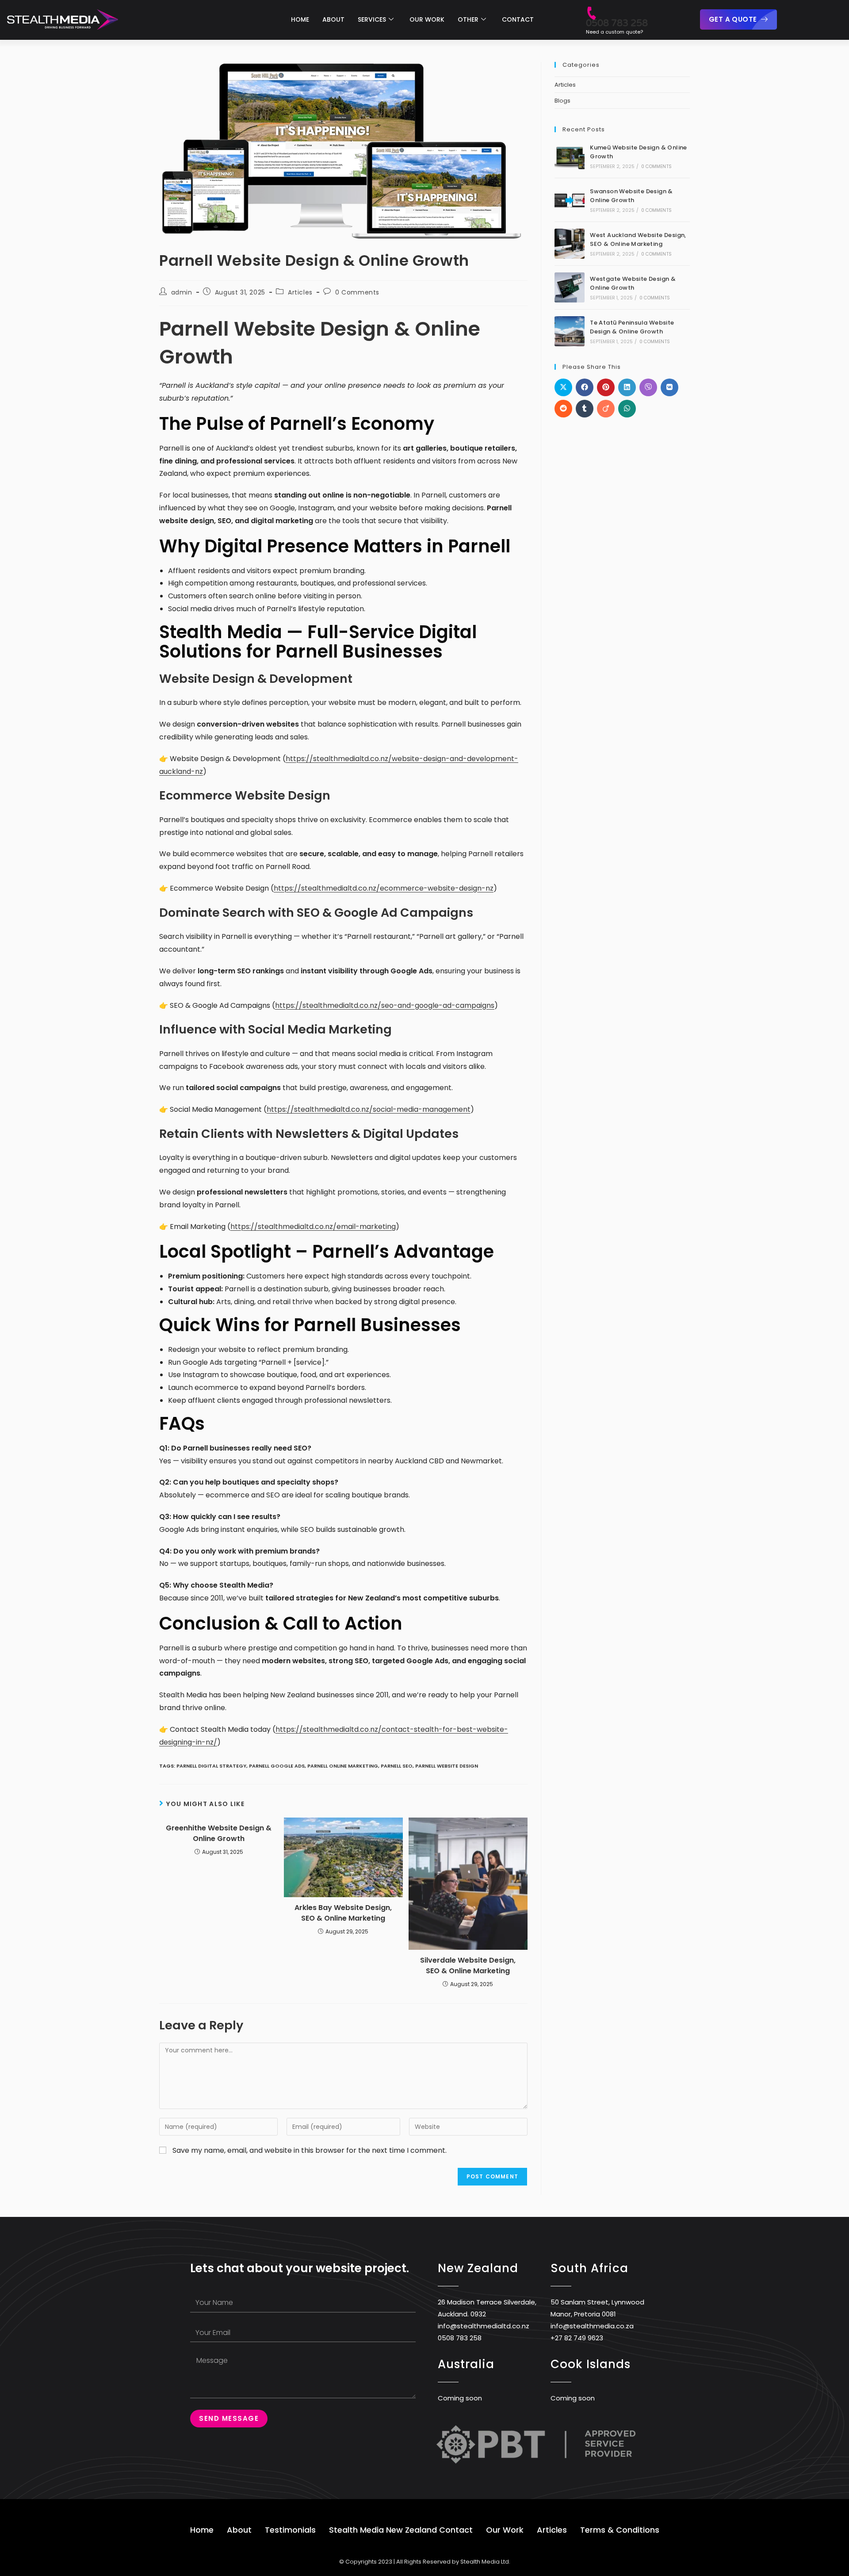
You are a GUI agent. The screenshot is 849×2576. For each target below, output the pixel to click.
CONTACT (518, 19)
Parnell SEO (397, 1766)
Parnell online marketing (343, 1766)
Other (468, 19)
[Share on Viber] (648, 387)
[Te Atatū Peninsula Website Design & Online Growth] (570, 331)
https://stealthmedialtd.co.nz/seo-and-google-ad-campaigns (385, 1005)
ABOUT (333, 19)
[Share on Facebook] (585, 387)
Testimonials (290, 2530)
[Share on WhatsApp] (627, 409)
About (239, 2530)
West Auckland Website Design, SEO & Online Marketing (638, 240)
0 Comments (357, 292)
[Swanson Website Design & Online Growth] (570, 200)
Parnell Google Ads (277, 1766)
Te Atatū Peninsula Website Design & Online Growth (632, 327)
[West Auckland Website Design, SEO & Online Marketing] (570, 244)
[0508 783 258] (591, 9)
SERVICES (372, 19)
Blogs (562, 101)
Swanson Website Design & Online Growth (631, 196)
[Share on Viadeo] (606, 409)
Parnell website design (447, 1766)
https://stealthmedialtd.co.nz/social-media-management (369, 1109)
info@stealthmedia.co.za (592, 2326)
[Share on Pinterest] (606, 387)
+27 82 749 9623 (577, 2338)
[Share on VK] (669, 387)
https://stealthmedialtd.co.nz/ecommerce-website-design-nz (384, 888)
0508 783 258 (617, 23)
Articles (300, 292)
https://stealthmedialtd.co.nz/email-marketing (313, 1227)
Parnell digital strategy (211, 1766)
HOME (300, 19)
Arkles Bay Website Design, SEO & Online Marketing (343, 1913)
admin (182, 292)
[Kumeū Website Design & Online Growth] (570, 156)
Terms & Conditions (620, 2530)
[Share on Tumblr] (585, 409)
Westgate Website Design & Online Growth (633, 283)
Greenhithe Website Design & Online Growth (219, 1833)
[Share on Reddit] (563, 409)
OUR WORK (427, 19)
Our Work (505, 2530)
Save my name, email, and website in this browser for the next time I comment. (310, 2150)
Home (202, 2530)
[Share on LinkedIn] (627, 387)
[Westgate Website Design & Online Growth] (570, 287)
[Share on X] (563, 387)
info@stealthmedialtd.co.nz (484, 2326)
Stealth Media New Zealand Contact (401, 2530)
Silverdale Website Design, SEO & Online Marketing (468, 1965)
